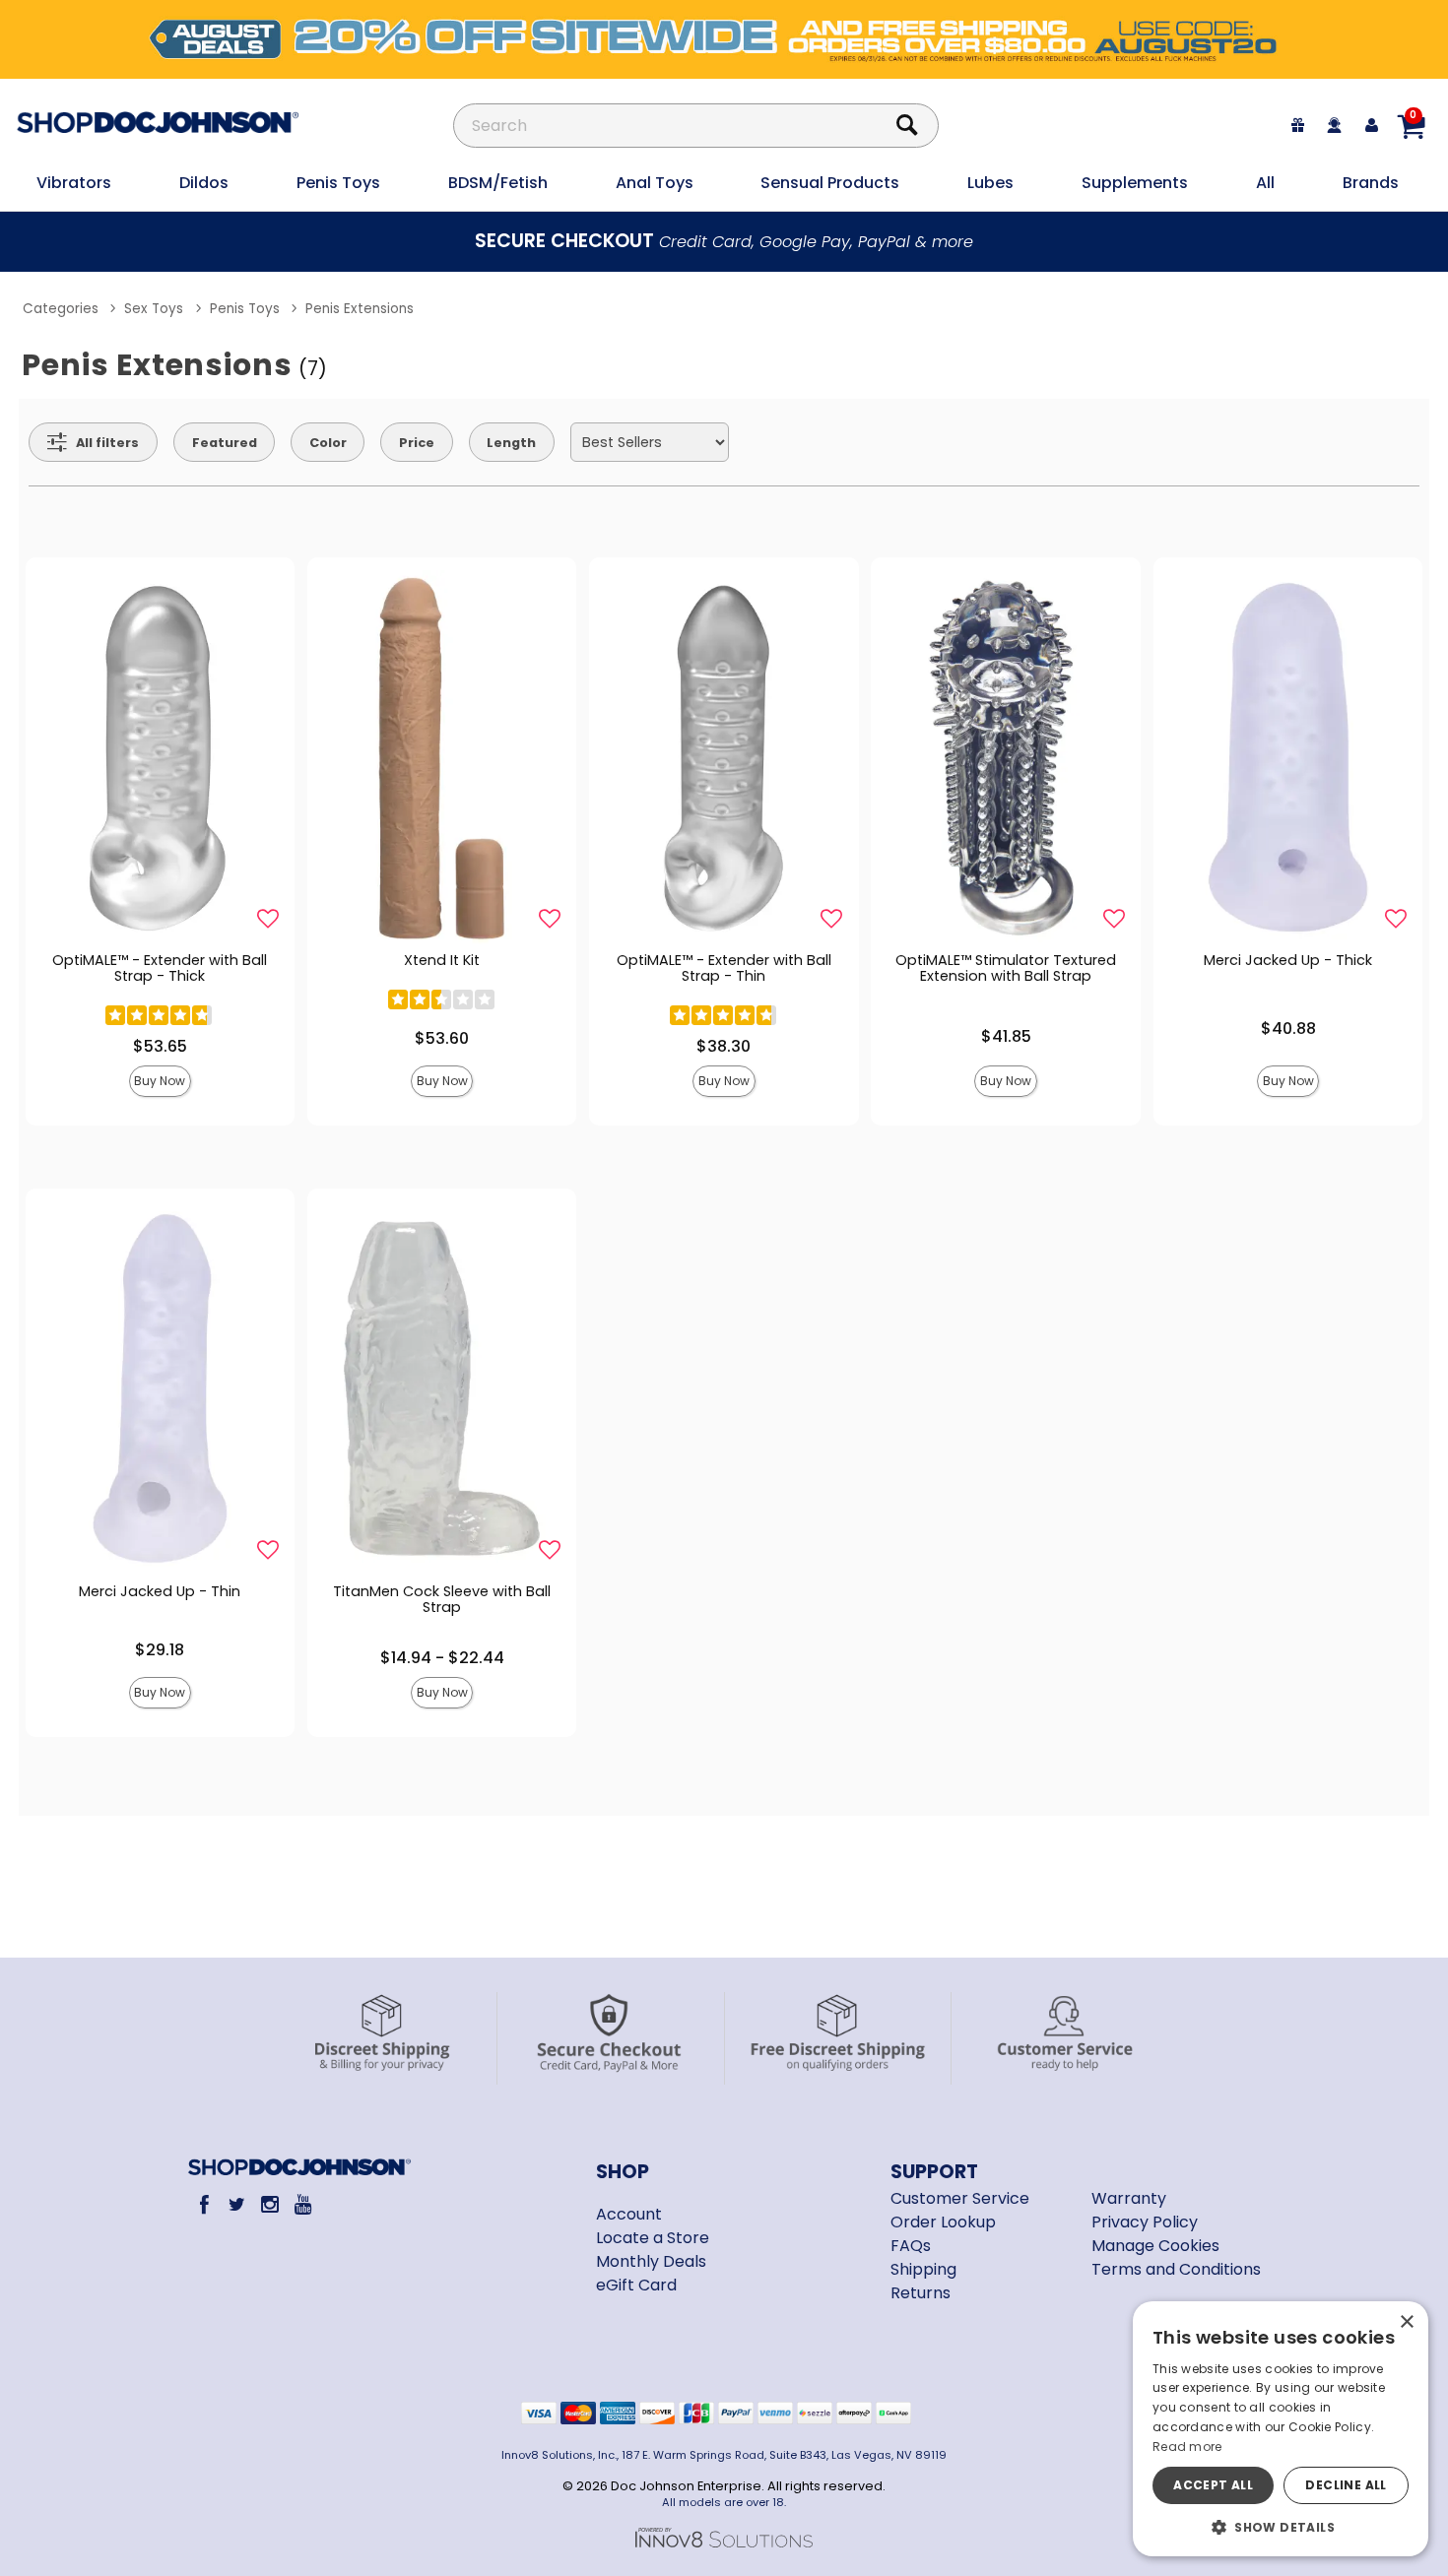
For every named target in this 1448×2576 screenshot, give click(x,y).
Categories (61, 309)
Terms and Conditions (1176, 2269)
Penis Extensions (360, 309)
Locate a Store (653, 2238)
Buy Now (160, 1081)
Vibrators (74, 183)
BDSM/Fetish (498, 183)
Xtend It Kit (442, 960)
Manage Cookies (1155, 2246)
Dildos (204, 183)
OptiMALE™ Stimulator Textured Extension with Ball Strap (1006, 968)
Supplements (1135, 183)
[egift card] (1298, 126)
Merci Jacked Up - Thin (160, 1591)
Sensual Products (830, 183)
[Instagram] (269, 2204)
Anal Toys (655, 183)
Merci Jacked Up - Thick (1288, 960)
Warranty (1129, 2198)
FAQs (911, 2246)
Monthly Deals (651, 2261)
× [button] (1406, 2322)
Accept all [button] (1213, 2485)
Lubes (990, 183)
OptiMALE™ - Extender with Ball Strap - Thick (160, 968)
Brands (1371, 183)
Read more (1187, 2447)
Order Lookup (943, 2222)
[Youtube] (303, 2204)
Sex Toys (154, 309)
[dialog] (1281, 2429)
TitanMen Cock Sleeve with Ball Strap (442, 1599)
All (1265, 183)
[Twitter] (237, 2204)
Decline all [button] (1346, 2485)
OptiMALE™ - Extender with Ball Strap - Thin (724, 968)
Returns (921, 2293)
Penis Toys (338, 183)
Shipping (923, 2269)
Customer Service (960, 2198)
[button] (1281, 2527)
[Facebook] (203, 2204)
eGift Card (636, 2285)
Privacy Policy (1145, 2222)
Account (629, 2214)
